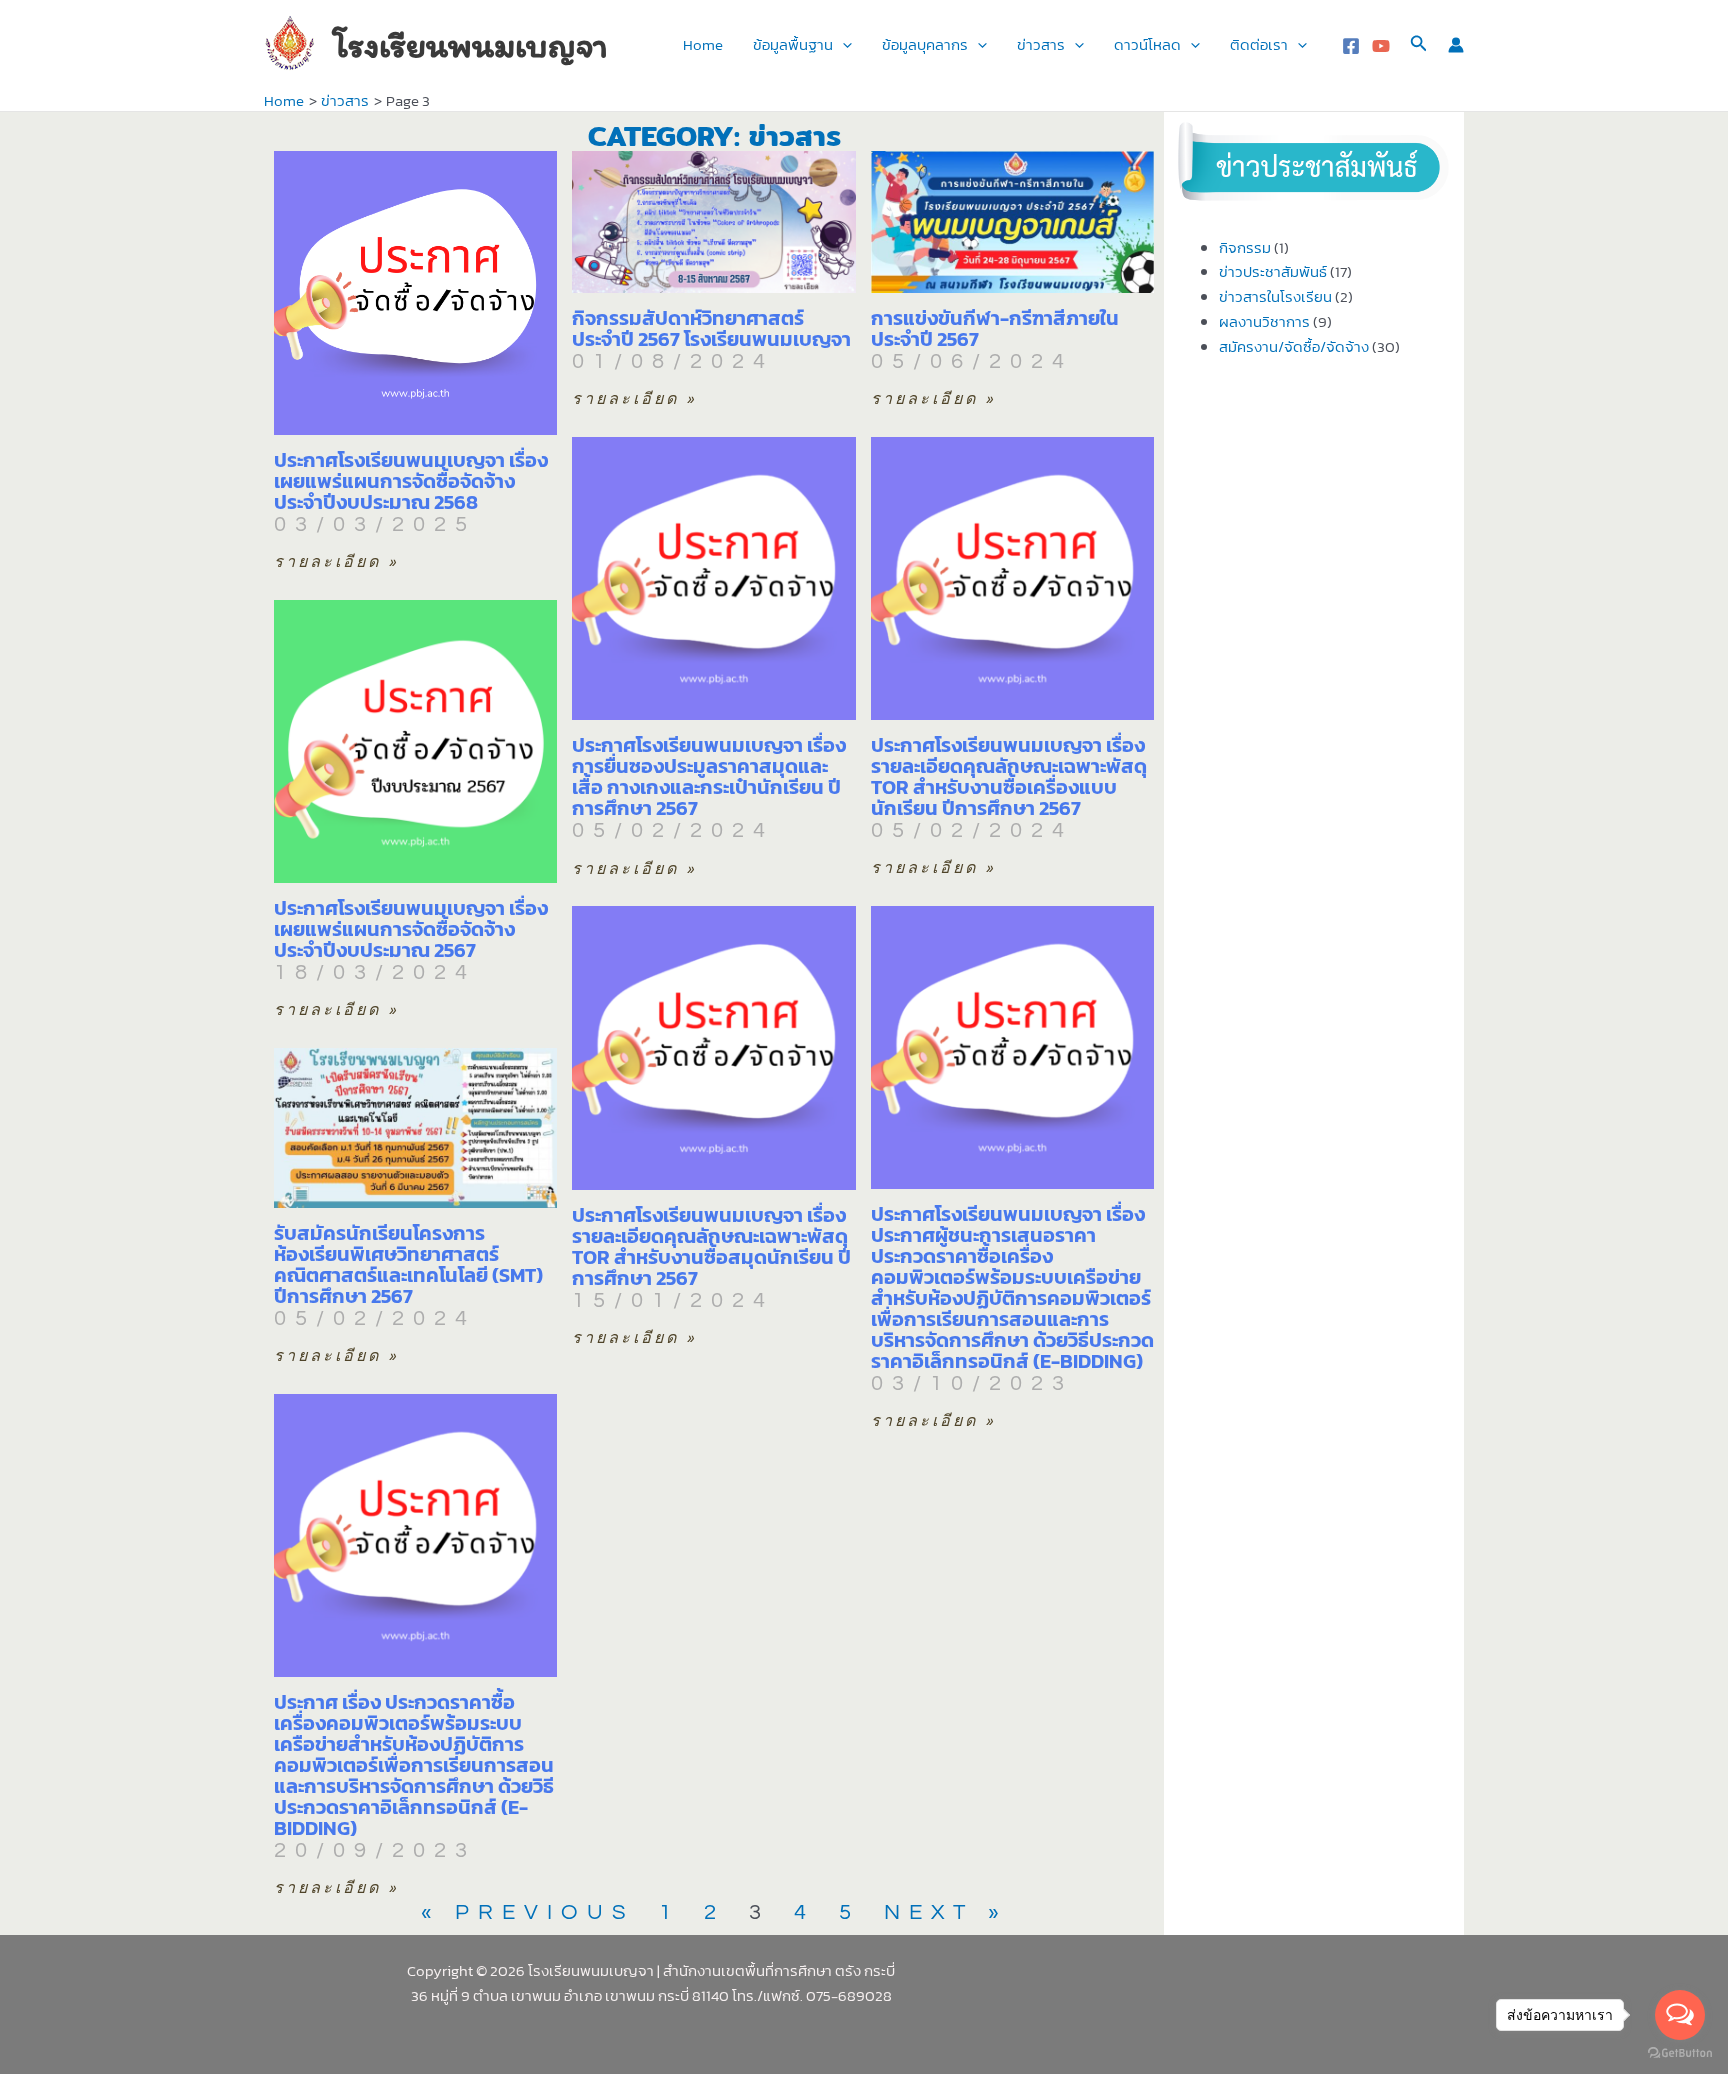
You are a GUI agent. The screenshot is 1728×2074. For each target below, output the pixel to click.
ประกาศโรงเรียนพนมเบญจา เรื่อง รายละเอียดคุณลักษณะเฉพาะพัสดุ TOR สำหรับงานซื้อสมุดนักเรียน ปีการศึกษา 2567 (711, 1246)
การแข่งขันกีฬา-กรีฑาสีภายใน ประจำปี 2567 (995, 328)
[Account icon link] (1456, 45)
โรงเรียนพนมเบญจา (470, 45)
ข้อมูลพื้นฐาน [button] (793, 44)
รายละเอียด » (337, 561)
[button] (842, 45)
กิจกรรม (1245, 247)
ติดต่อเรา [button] (1259, 44)
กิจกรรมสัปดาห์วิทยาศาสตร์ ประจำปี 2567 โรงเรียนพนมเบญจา (711, 328)
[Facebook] (1351, 46)
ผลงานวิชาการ (1264, 321)
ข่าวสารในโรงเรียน (1275, 296)
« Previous (528, 1912)
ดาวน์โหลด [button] (1147, 44)
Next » (946, 1912)
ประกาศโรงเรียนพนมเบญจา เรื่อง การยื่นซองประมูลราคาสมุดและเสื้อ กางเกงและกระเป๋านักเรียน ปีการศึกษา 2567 (709, 776)
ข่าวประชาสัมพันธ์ (1273, 271)
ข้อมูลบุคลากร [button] (925, 44)
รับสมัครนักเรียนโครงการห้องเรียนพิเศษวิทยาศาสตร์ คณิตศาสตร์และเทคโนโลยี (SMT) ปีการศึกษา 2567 (408, 1264)
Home (703, 44)
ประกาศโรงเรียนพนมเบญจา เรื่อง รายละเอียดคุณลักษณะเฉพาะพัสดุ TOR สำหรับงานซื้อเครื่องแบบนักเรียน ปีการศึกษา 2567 (1009, 776)
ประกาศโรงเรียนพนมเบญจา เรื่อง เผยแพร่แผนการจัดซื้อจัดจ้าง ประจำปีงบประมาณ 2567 (411, 929)
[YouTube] (1381, 46)
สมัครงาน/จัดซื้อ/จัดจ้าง (1294, 346)
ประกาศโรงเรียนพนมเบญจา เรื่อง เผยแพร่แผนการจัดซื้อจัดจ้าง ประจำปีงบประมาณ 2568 (411, 481)
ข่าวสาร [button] (1041, 44)
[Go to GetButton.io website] (1680, 2053)
